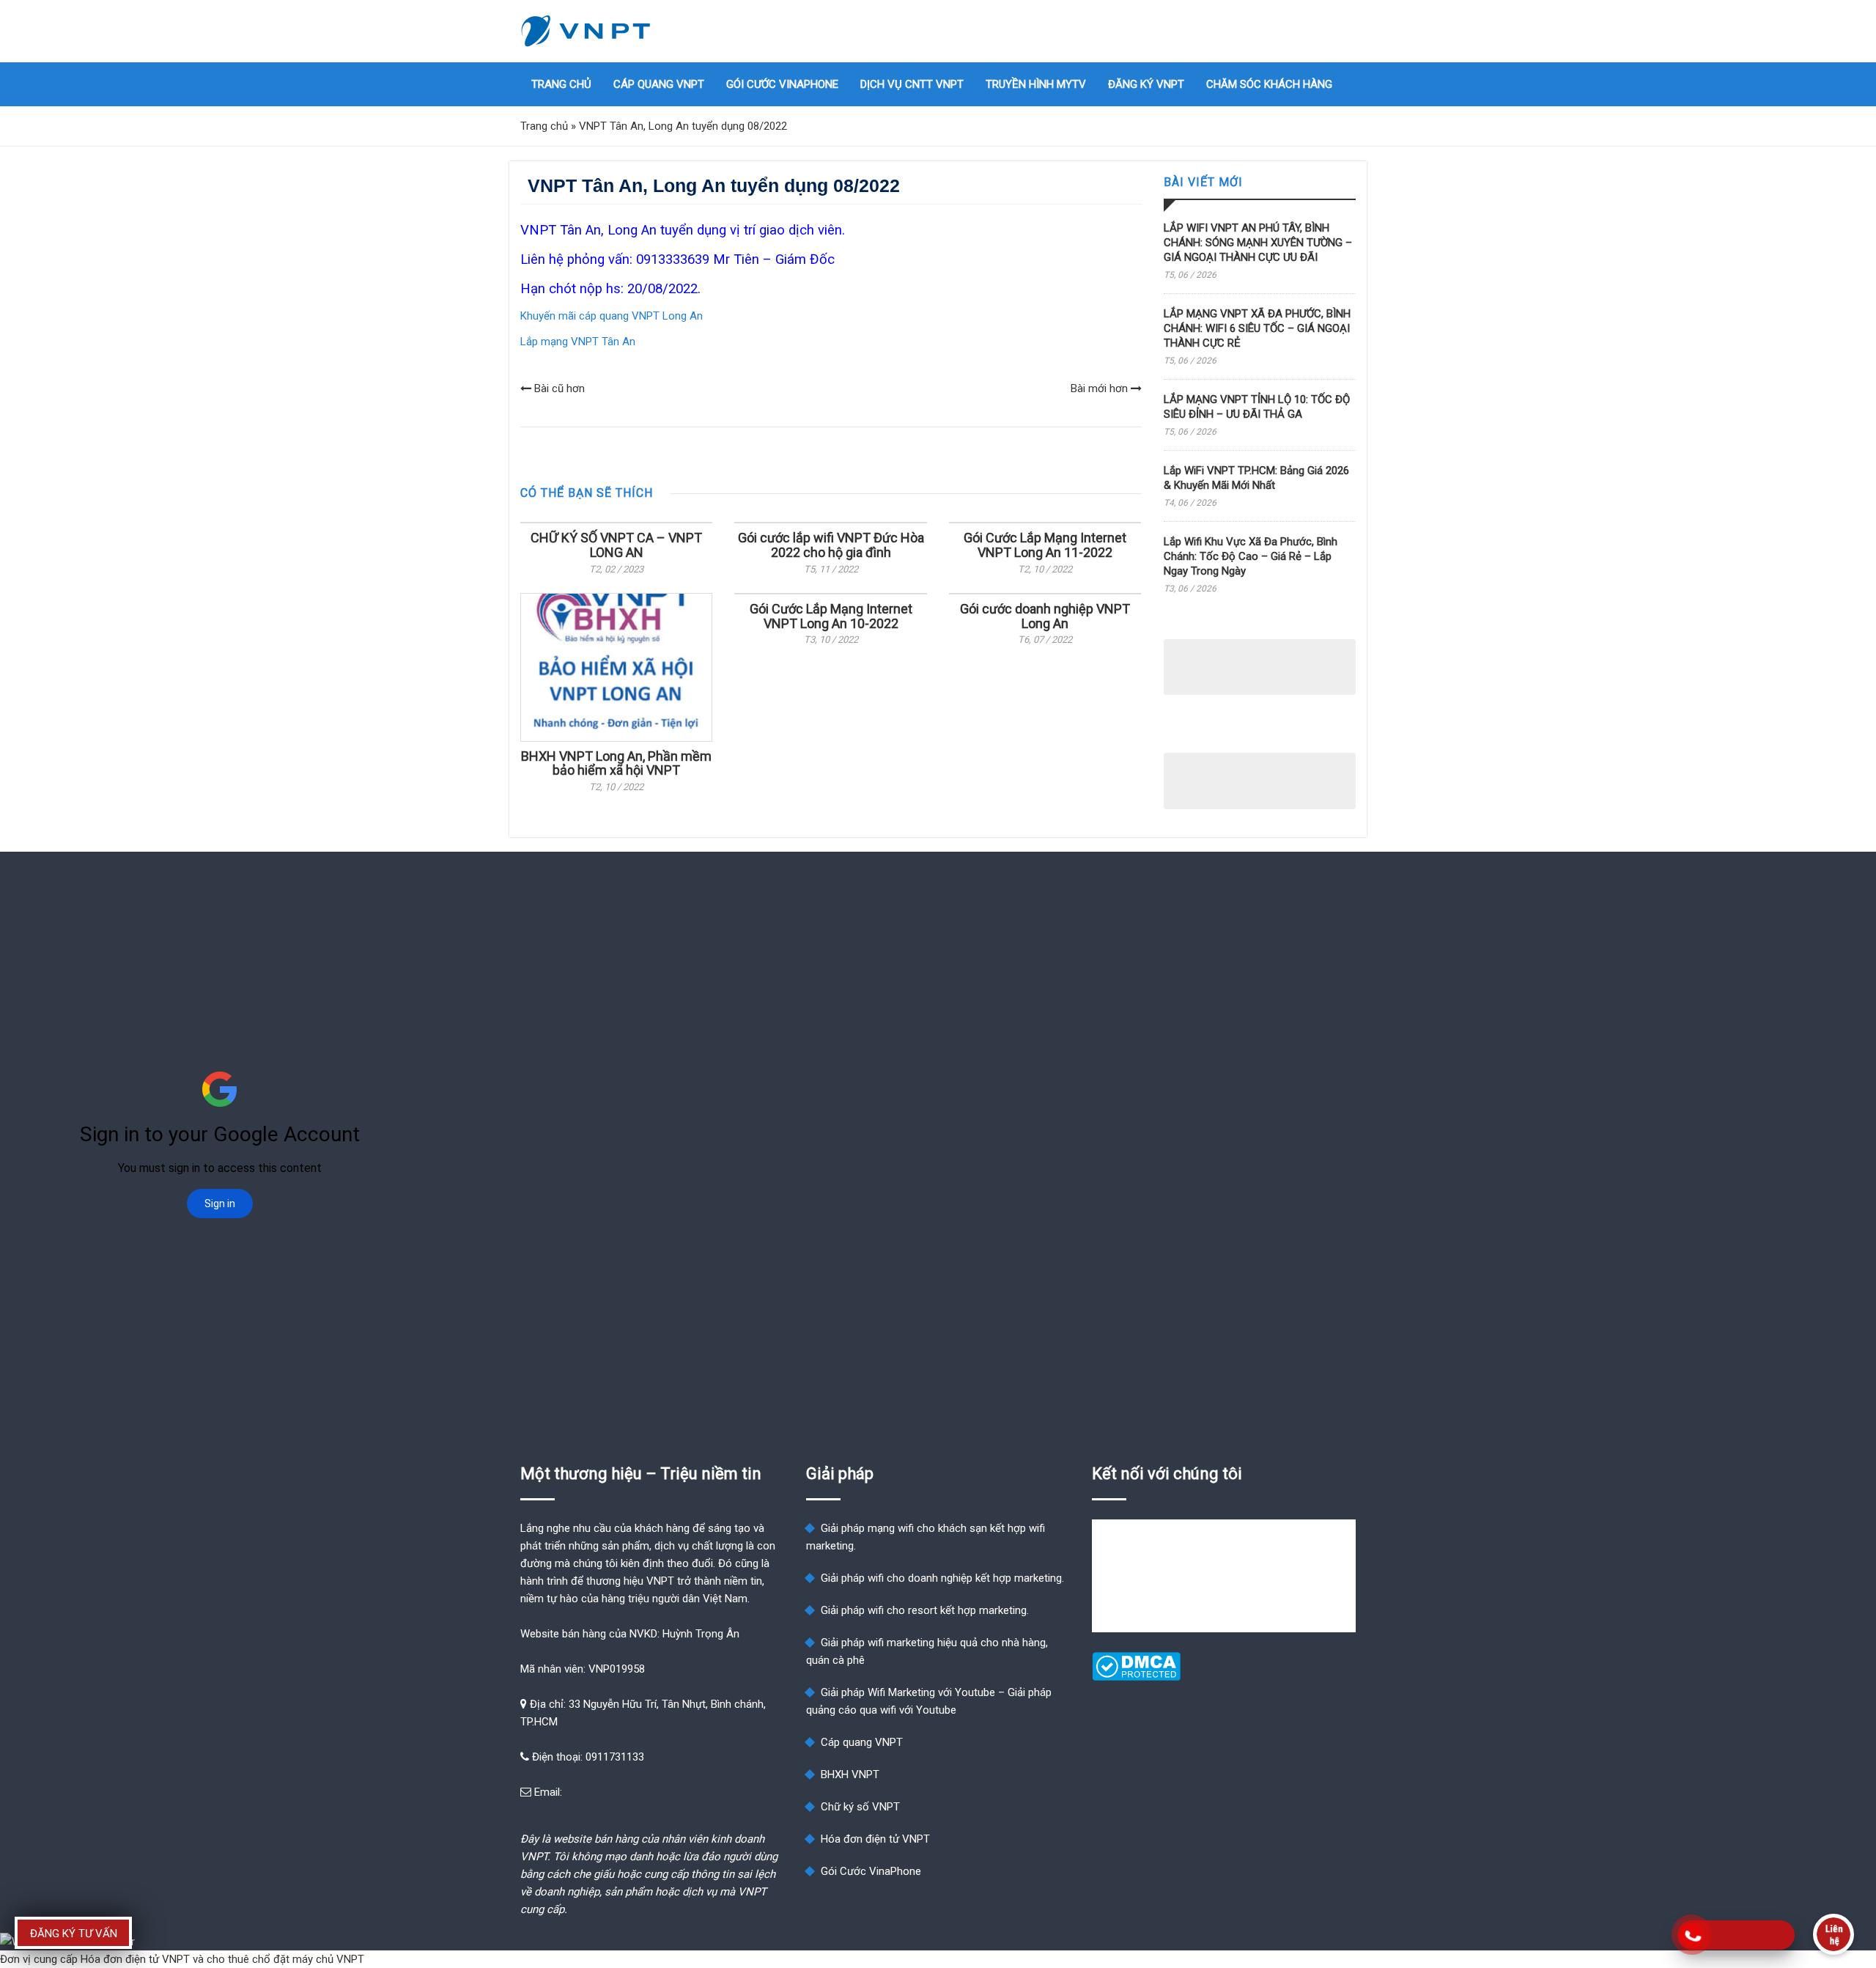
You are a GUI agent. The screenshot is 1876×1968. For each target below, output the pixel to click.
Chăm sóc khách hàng (1269, 84)
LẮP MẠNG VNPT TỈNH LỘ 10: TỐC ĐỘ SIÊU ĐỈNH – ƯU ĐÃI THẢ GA (1257, 407)
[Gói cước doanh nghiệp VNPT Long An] (1045, 594)
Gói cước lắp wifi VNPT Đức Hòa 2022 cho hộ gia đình (831, 545)
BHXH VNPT (850, 1774)
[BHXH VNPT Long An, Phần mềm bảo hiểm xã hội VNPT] (616, 667)
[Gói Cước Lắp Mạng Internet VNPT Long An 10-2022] (830, 594)
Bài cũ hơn (558, 388)
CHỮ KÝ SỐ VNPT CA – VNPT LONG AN (616, 545)
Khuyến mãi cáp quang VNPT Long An (612, 316)
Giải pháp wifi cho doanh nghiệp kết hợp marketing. (942, 1578)
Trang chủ (561, 84)
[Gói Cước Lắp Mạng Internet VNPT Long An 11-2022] (1045, 523)
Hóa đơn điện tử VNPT (875, 1839)
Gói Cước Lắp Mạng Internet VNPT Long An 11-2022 (1045, 545)
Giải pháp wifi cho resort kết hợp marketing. (925, 1610)
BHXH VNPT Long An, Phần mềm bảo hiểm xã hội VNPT (616, 763)
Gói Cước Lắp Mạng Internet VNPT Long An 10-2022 (831, 616)
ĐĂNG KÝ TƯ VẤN (74, 1934)
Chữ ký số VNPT (860, 1807)
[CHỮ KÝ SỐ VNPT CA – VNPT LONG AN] (616, 523)
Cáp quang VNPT (659, 84)
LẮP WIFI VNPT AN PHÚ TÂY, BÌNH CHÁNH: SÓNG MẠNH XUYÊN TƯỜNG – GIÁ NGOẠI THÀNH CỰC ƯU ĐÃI (1258, 243)
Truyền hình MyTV (1036, 84)
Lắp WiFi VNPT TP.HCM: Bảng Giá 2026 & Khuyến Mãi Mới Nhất (1256, 478)
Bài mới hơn (1101, 388)
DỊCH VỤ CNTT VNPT (912, 84)
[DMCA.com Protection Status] (1136, 1677)
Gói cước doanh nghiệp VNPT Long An (1045, 616)
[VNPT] (586, 31)
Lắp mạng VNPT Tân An (578, 342)
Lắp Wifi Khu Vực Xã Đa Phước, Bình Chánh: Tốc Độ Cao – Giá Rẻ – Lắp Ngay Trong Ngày (1251, 556)
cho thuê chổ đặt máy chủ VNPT (285, 1959)
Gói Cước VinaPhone (782, 84)
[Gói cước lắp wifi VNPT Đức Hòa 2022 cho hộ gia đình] (830, 523)
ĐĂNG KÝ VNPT (1146, 84)
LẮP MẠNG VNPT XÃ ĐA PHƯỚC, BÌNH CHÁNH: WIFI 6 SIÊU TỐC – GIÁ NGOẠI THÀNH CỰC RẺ (1257, 328)
